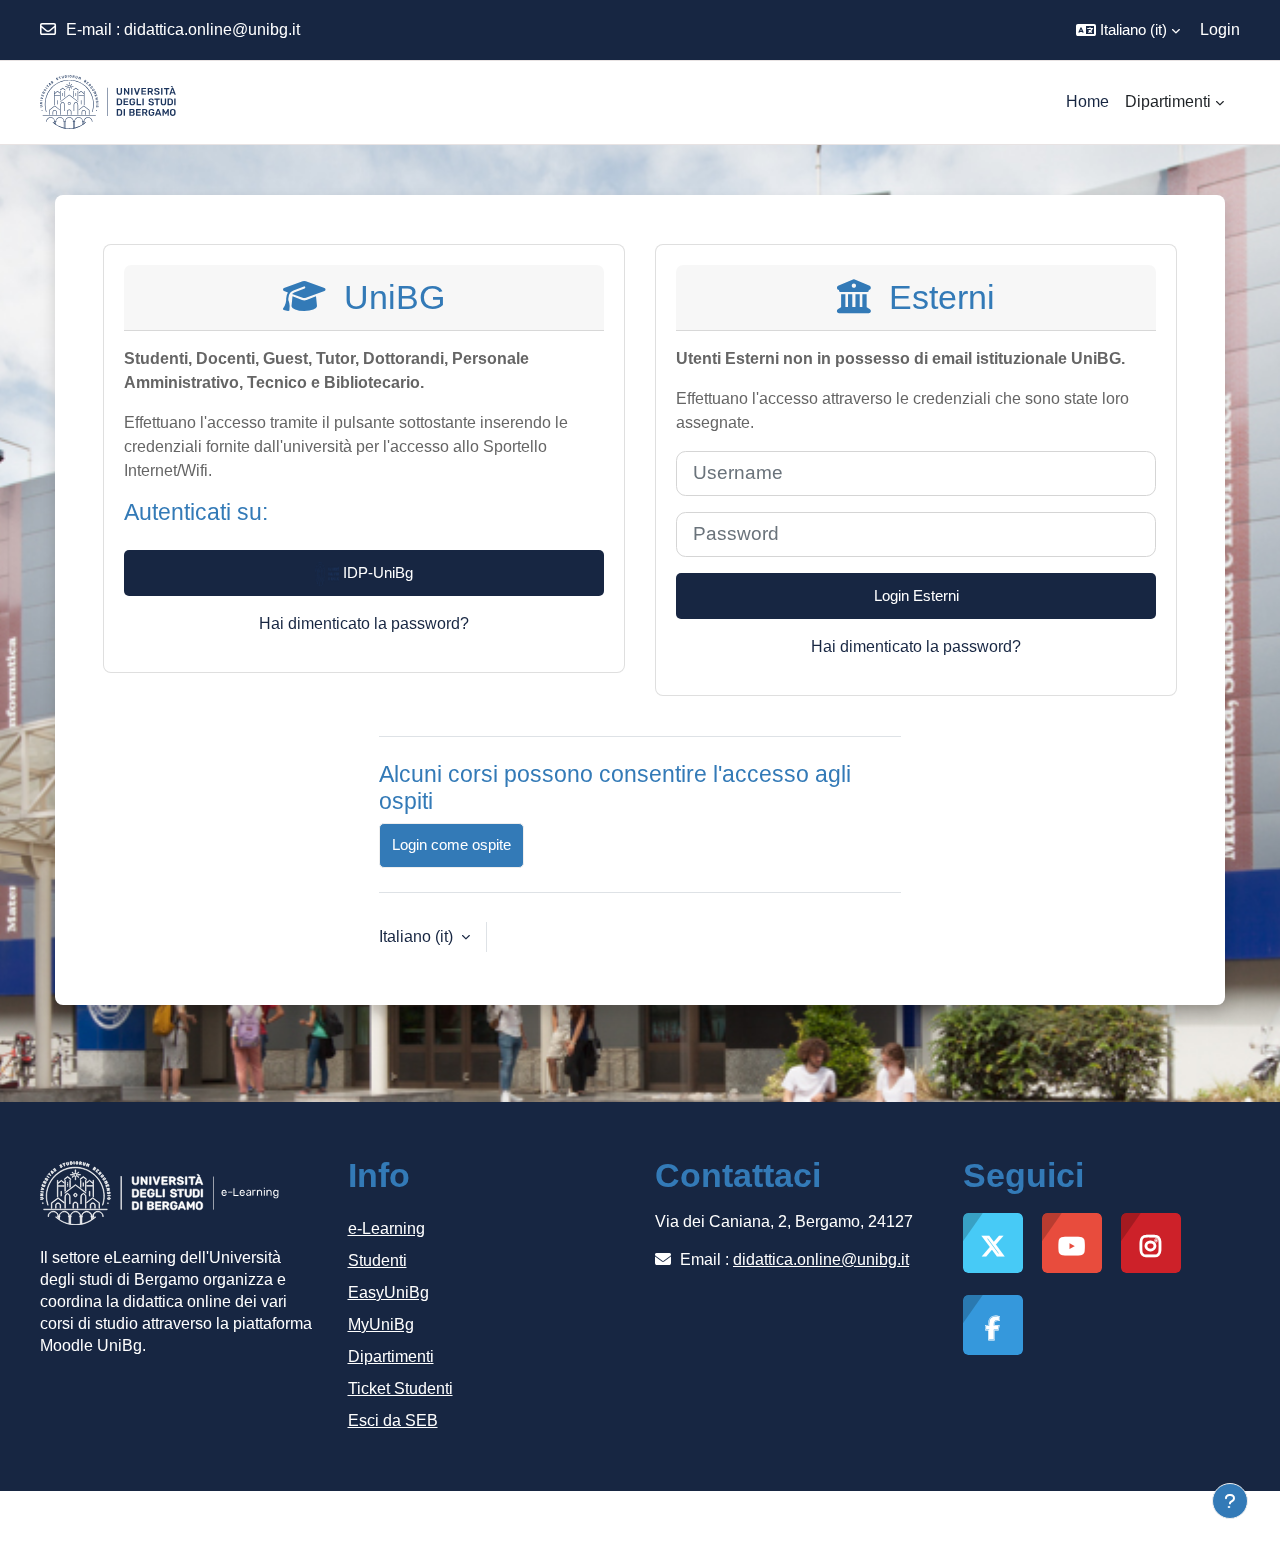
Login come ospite (451, 844)
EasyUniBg (388, 1292)
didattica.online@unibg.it (212, 29)
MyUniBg (381, 1324)
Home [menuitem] (1087, 101)
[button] (1128, 30)
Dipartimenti (391, 1356)
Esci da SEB (393, 1420)
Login (1220, 29)
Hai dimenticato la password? (364, 623)
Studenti (377, 1260)
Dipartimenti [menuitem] (1168, 101)
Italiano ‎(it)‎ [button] (418, 936)
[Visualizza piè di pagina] (1230, 1501)
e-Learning (386, 1228)
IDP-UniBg (376, 572)
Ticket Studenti (400, 1388)
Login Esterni (916, 595)
